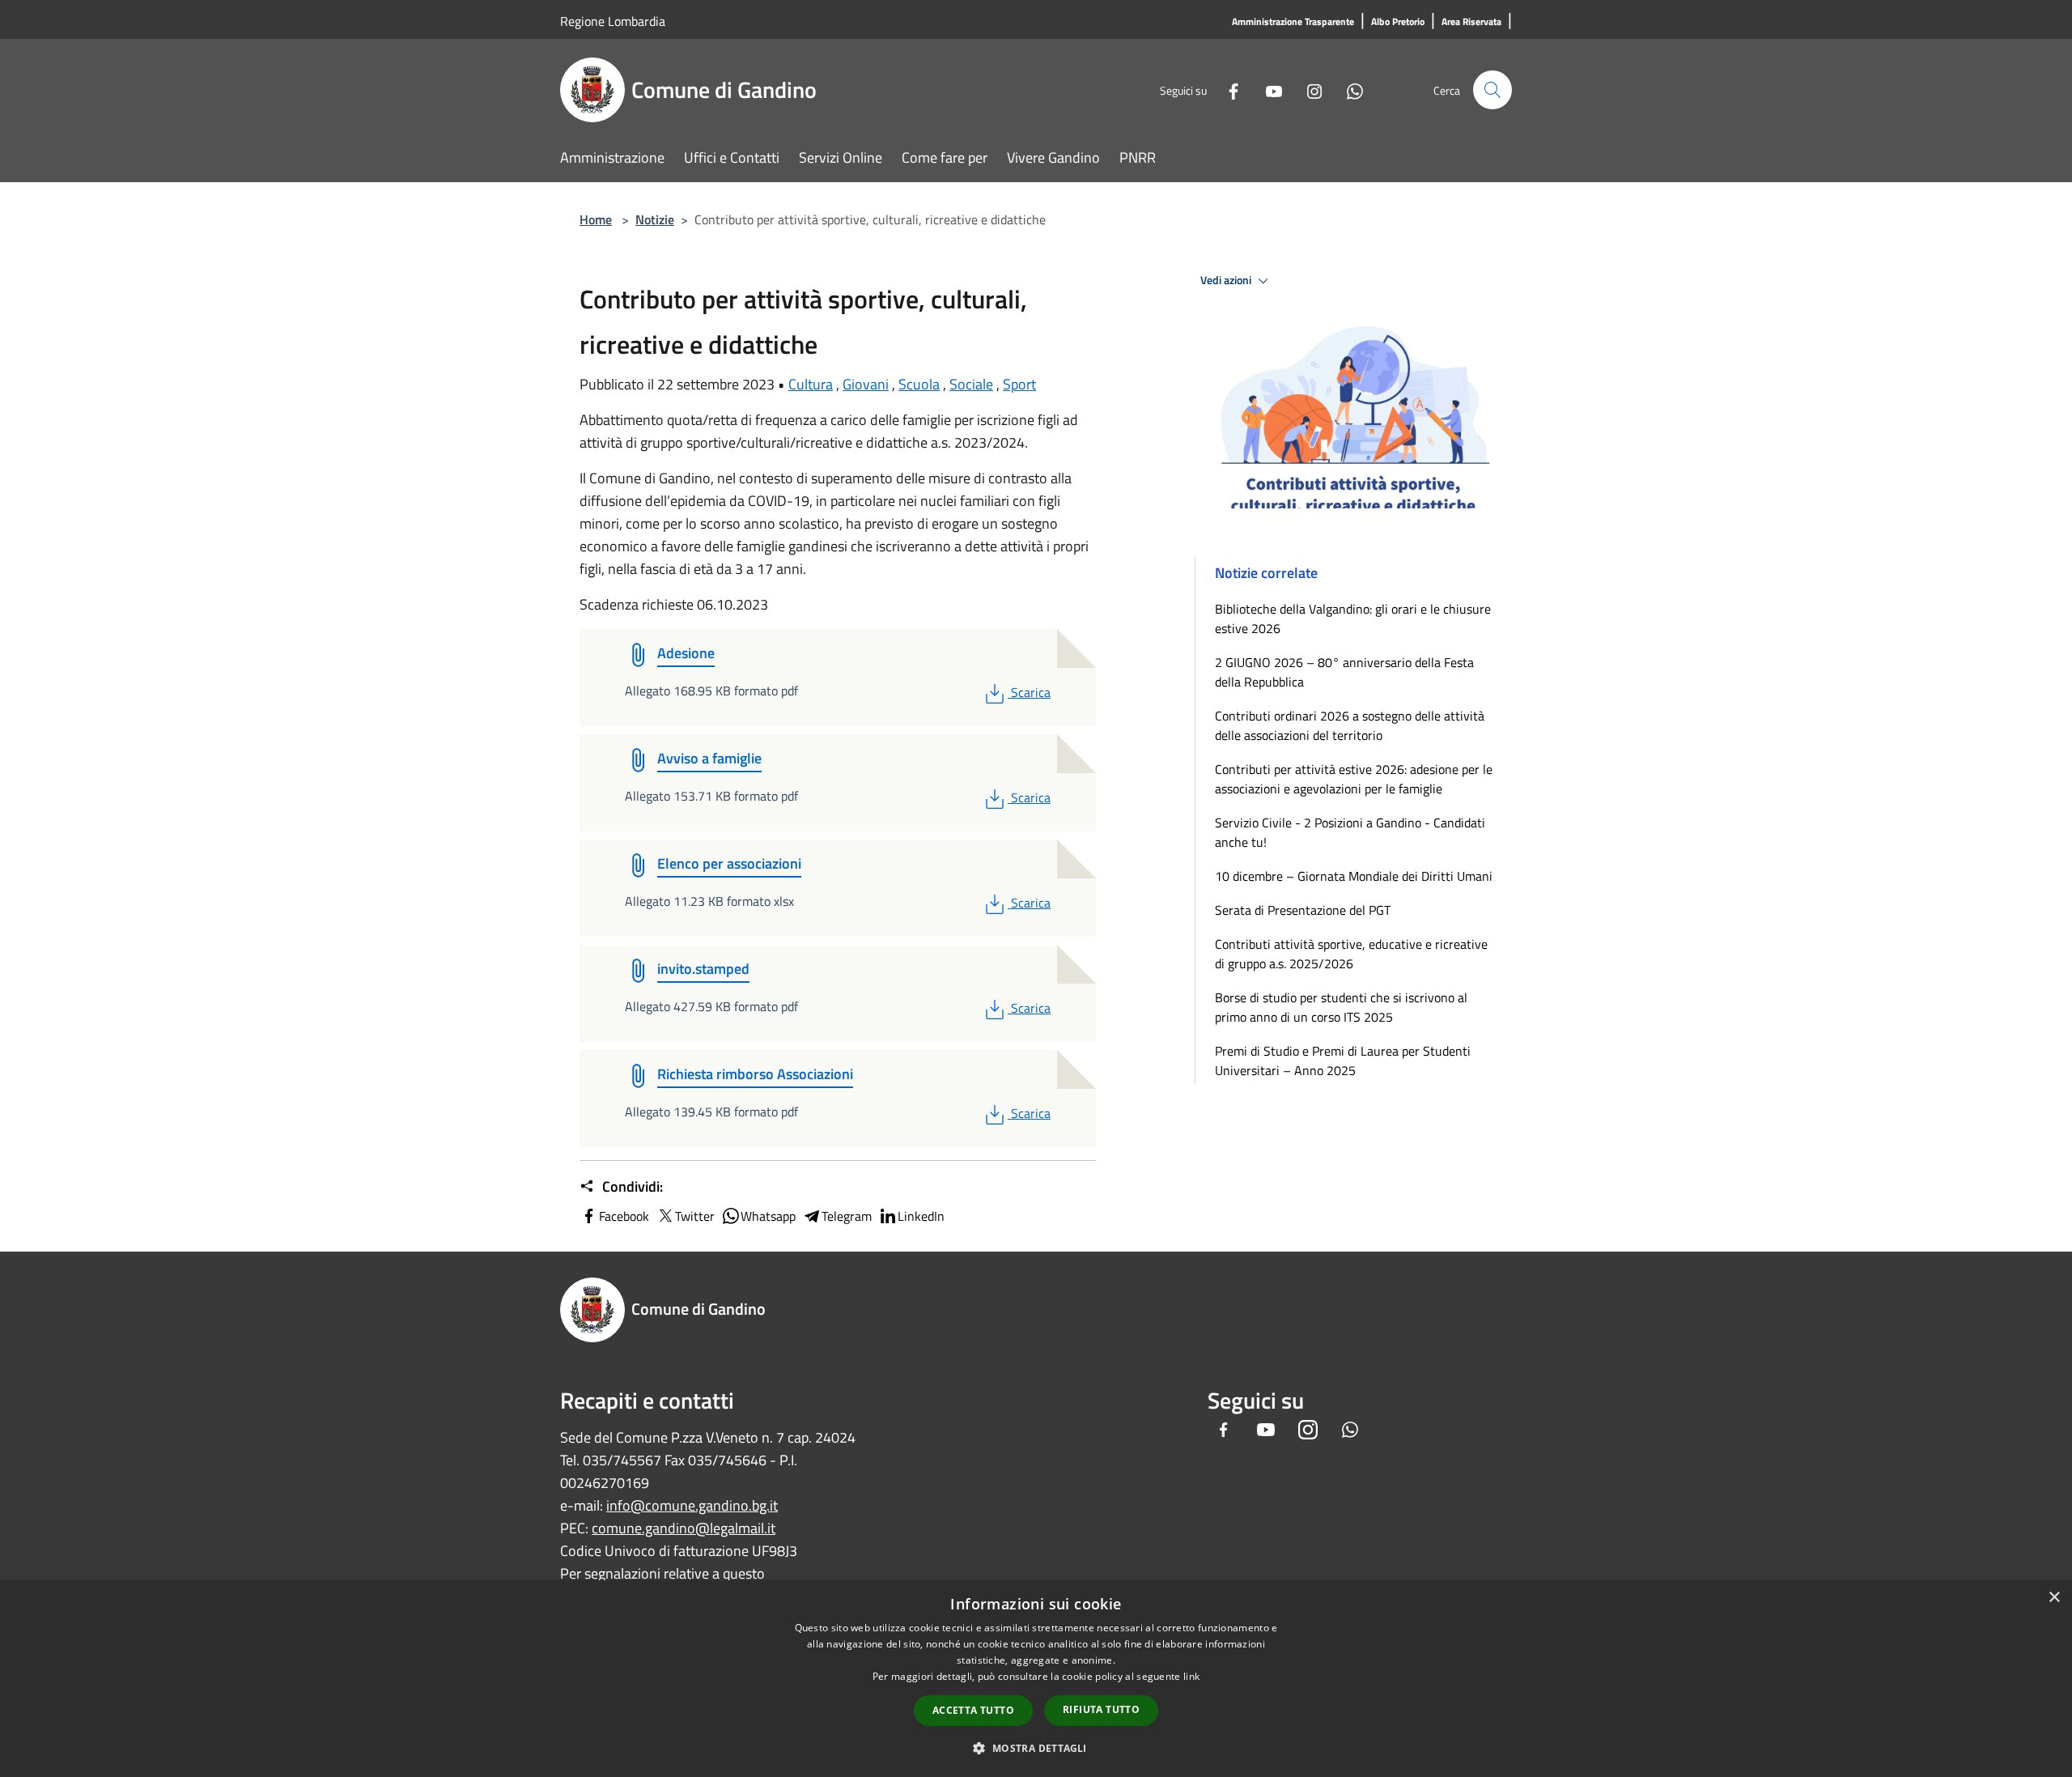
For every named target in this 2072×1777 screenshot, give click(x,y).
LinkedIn (921, 1216)
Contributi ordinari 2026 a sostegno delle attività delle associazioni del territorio (1350, 725)
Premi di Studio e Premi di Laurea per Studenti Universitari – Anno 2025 (1343, 1061)
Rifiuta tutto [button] (1101, 1709)
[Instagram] (1308, 89)
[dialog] (1036, 1679)
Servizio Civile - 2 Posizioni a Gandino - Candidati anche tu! (1350, 832)
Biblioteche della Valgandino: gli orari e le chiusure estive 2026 (1353, 619)
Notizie (655, 219)
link (1191, 1676)
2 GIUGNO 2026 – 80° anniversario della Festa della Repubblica (1344, 672)
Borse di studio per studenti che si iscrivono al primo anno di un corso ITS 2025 (1341, 1007)
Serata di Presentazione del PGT (1303, 910)
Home (596, 219)
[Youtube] (1267, 89)
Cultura (811, 384)
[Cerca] (1492, 90)
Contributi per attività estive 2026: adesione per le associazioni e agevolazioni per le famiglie (1354, 779)
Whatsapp (768, 1216)
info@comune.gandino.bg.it (692, 1505)
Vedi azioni (1227, 280)
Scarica (1030, 692)
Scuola (919, 384)
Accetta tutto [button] (973, 1710)
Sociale (971, 384)
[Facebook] (1227, 89)
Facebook (624, 1216)
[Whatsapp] (1348, 89)
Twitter (695, 1216)
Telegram (847, 1216)
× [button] (2054, 1598)
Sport (1019, 384)
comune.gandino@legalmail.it (684, 1528)
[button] (1036, 1748)
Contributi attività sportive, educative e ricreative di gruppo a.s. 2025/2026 (1351, 954)
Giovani (866, 384)
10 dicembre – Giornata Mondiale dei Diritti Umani (1354, 876)
